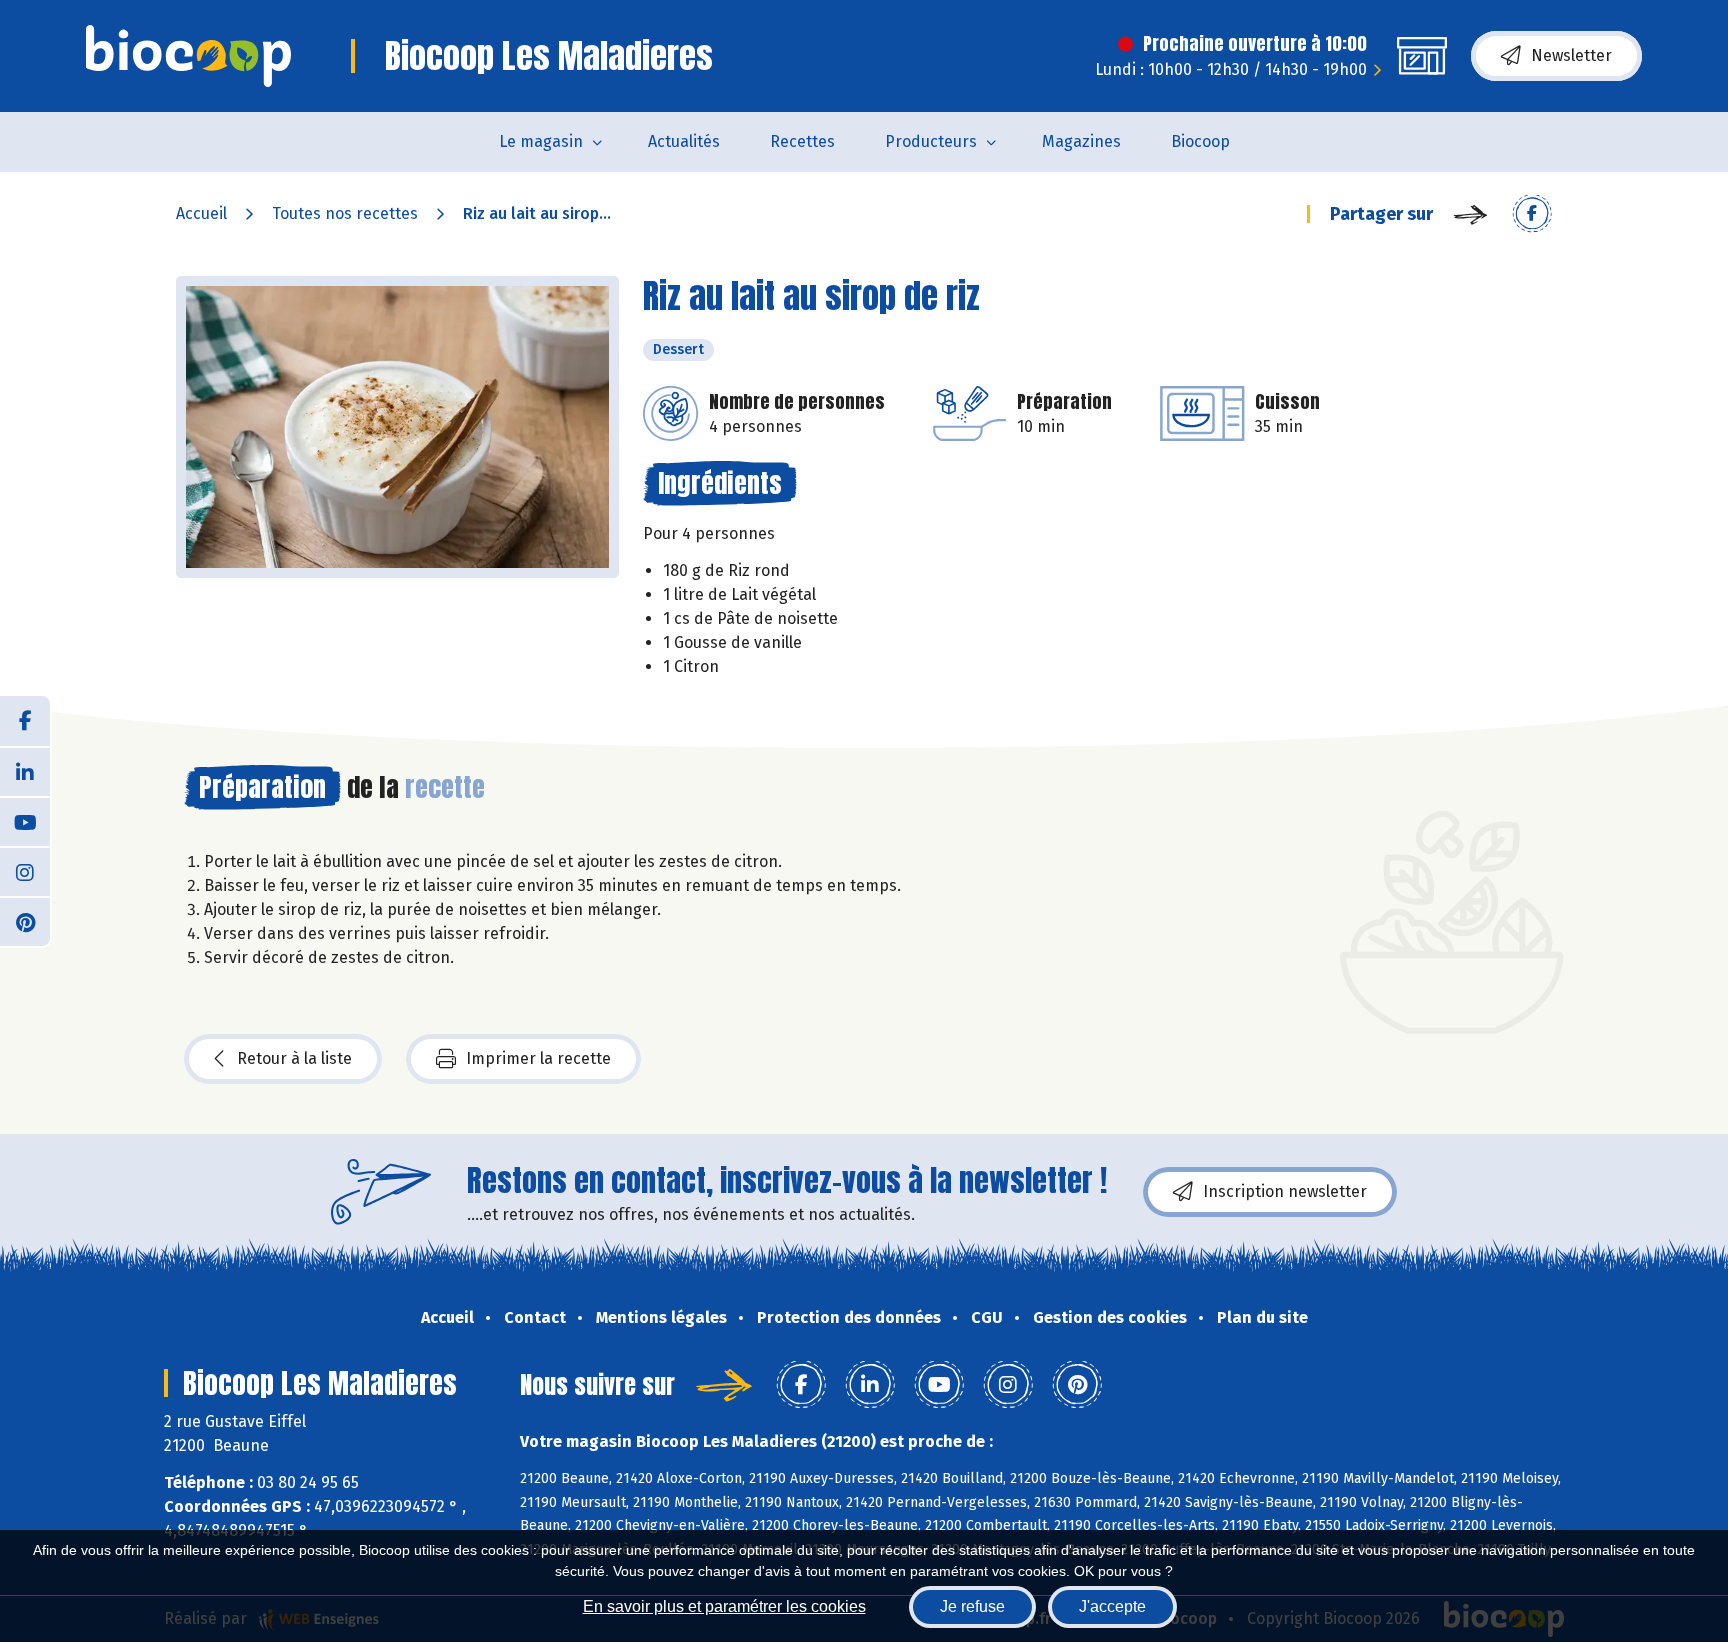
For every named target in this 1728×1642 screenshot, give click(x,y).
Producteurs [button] (931, 141)
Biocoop (1200, 141)
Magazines (1081, 141)
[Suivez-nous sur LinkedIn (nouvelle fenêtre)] (25, 771)
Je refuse (972, 1606)
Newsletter (1571, 55)
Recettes (802, 141)
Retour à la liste (294, 1058)
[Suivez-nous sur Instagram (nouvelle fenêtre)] (25, 871)
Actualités (684, 141)
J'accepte (1112, 1606)
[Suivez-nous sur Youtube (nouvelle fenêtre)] (25, 821)
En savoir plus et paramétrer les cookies (724, 1606)
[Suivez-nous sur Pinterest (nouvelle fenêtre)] (25, 921)
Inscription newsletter (1285, 1191)
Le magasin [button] (541, 141)
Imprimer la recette (538, 1058)
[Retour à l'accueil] (188, 56)
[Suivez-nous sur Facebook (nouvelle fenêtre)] (25, 721)
